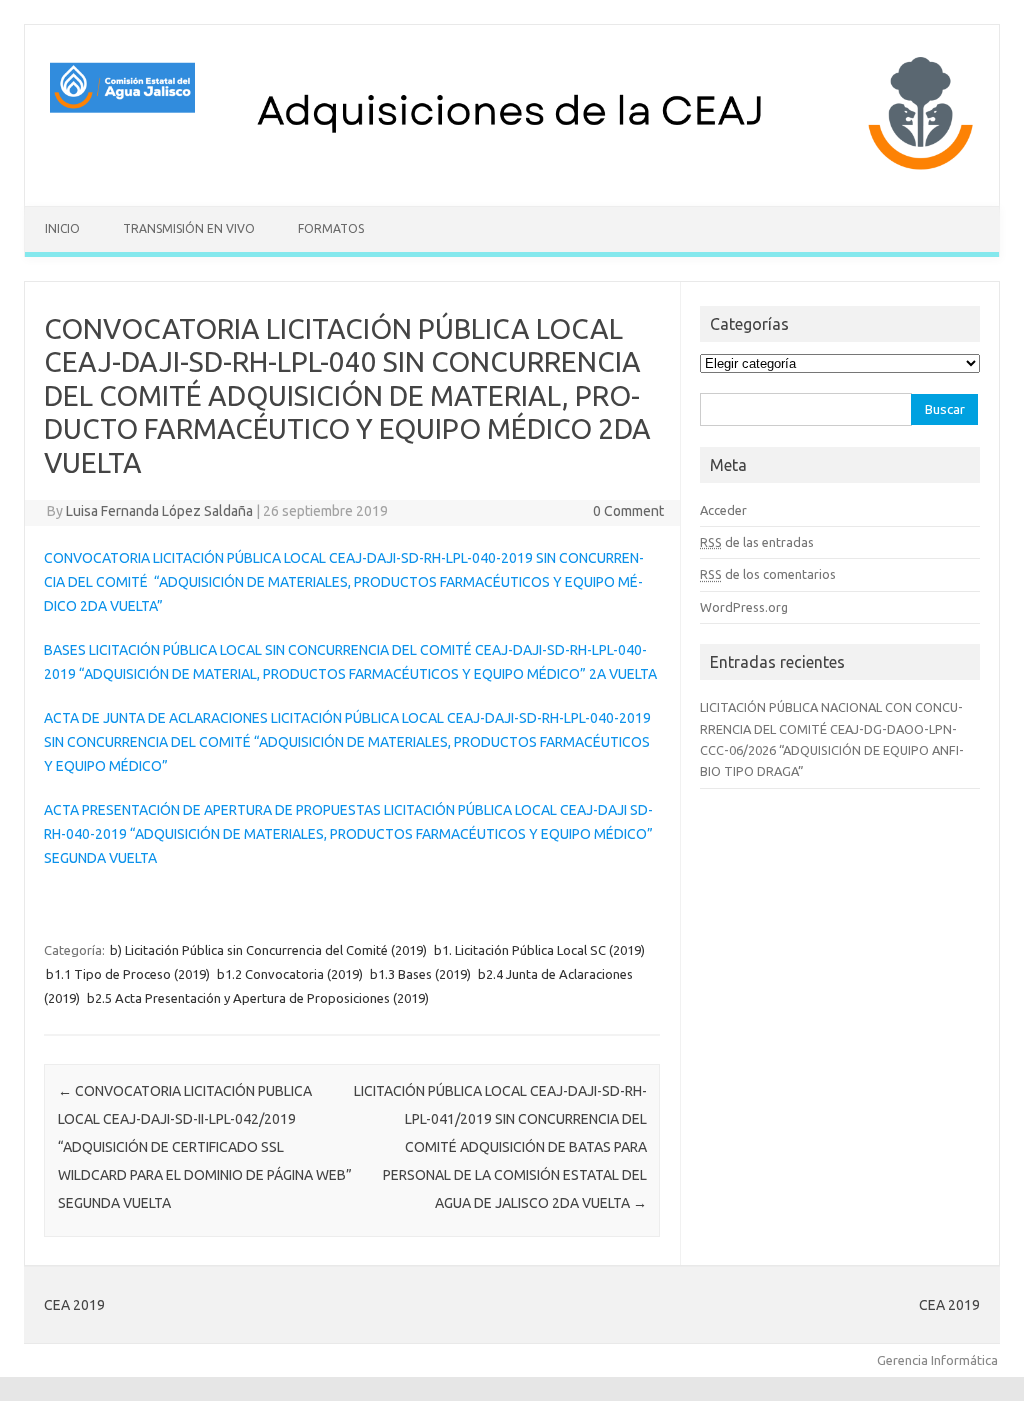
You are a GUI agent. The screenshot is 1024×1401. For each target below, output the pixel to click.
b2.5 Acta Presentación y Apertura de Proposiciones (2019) (258, 998)
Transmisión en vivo (189, 228)
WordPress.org (744, 607)
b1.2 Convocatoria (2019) (290, 974)
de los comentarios (768, 574)
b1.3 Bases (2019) (420, 974)
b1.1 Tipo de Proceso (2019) (128, 974)
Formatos (331, 228)
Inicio (62, 228)
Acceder (723, 510)
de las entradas (757, 542)
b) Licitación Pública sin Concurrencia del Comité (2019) (268, 950)
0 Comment (628, 511)
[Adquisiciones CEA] (512, 172)
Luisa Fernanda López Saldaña (159, 511)
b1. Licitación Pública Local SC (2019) (539, 950)
